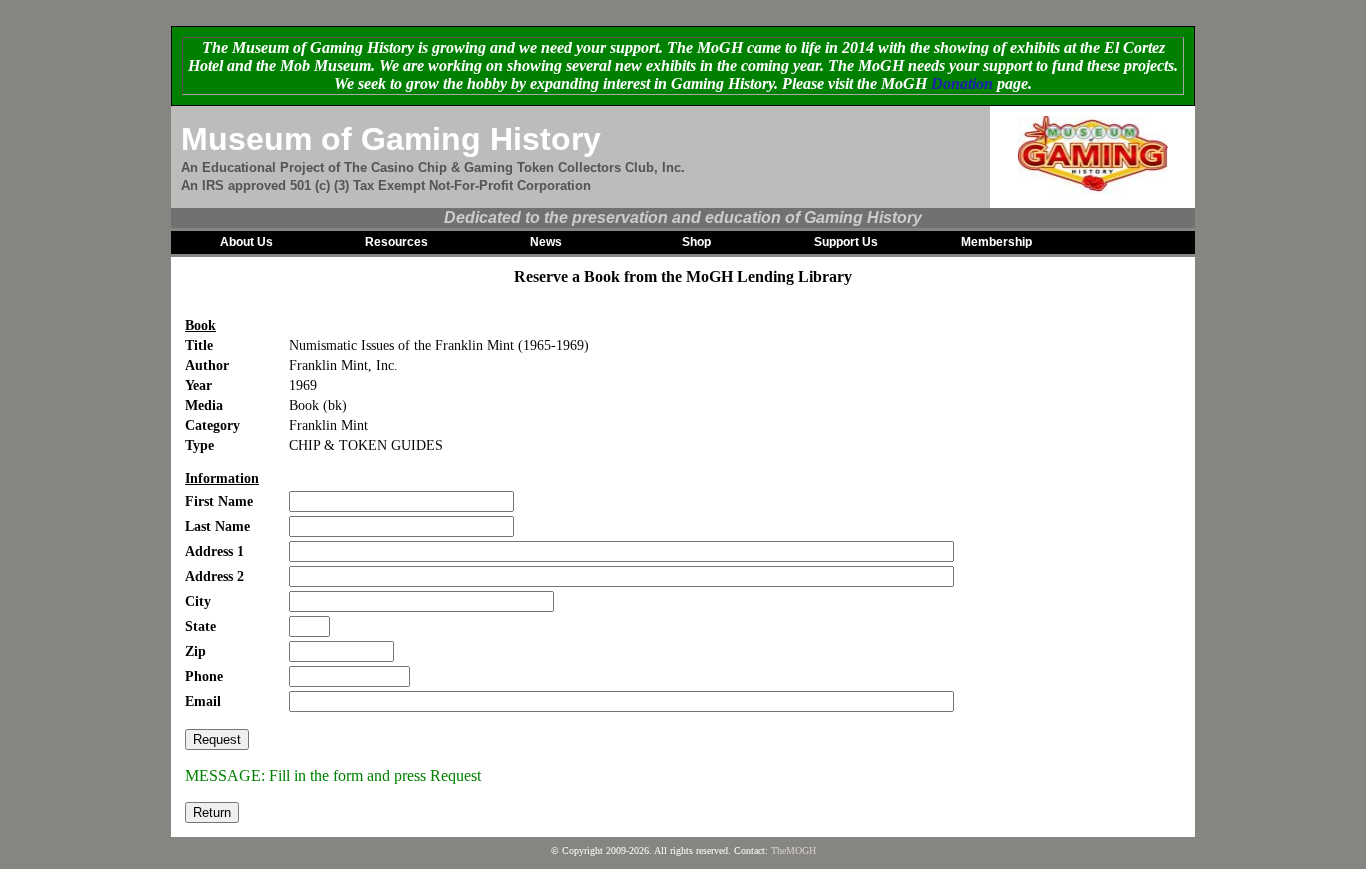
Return (212, 812)
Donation (962, 83)
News (546, 242)
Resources (396, 242)
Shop (696, 242)
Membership (996, 242)
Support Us (846, 242)
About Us (246, 242)
